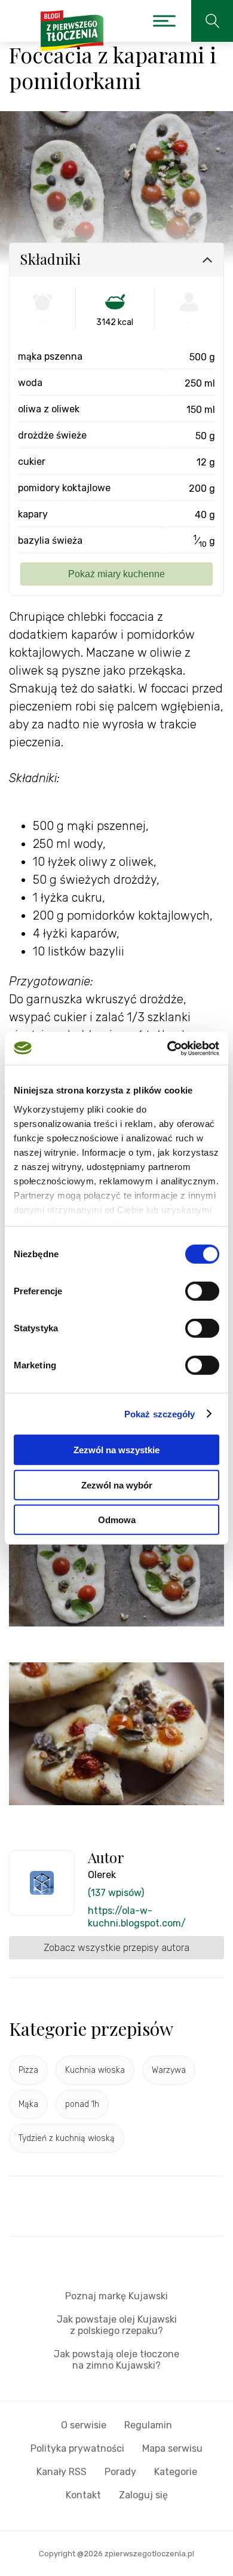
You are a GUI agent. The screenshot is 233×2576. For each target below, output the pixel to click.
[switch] (202, 1291)
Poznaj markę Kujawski (116, 2296)
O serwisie (84, 2425)
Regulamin (148, 2425)
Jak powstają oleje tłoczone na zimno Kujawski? (116, 2360)
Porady (120, 2472)
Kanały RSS (62, 2472)
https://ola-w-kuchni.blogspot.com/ (137, 1917)
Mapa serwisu (172, 2448)
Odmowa (117, 1520)
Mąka (28, 2104)
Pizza (28, 2070)
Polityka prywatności (77, 2448)
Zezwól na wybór (117, 1485)
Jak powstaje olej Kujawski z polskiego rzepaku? (117, 2325)
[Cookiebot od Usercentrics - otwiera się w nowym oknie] (168, 1048)
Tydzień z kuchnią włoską (67, 2138)
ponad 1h (82, 2104)
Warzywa (169, 2070)
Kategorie (176, 2472)
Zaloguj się (143, 2495)
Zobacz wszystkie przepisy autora (116, 1948)
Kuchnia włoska (95, 2070)
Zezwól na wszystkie (116, 1450)
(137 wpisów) (116, 1893)
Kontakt (83, 2495)
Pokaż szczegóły (160, 1413)
